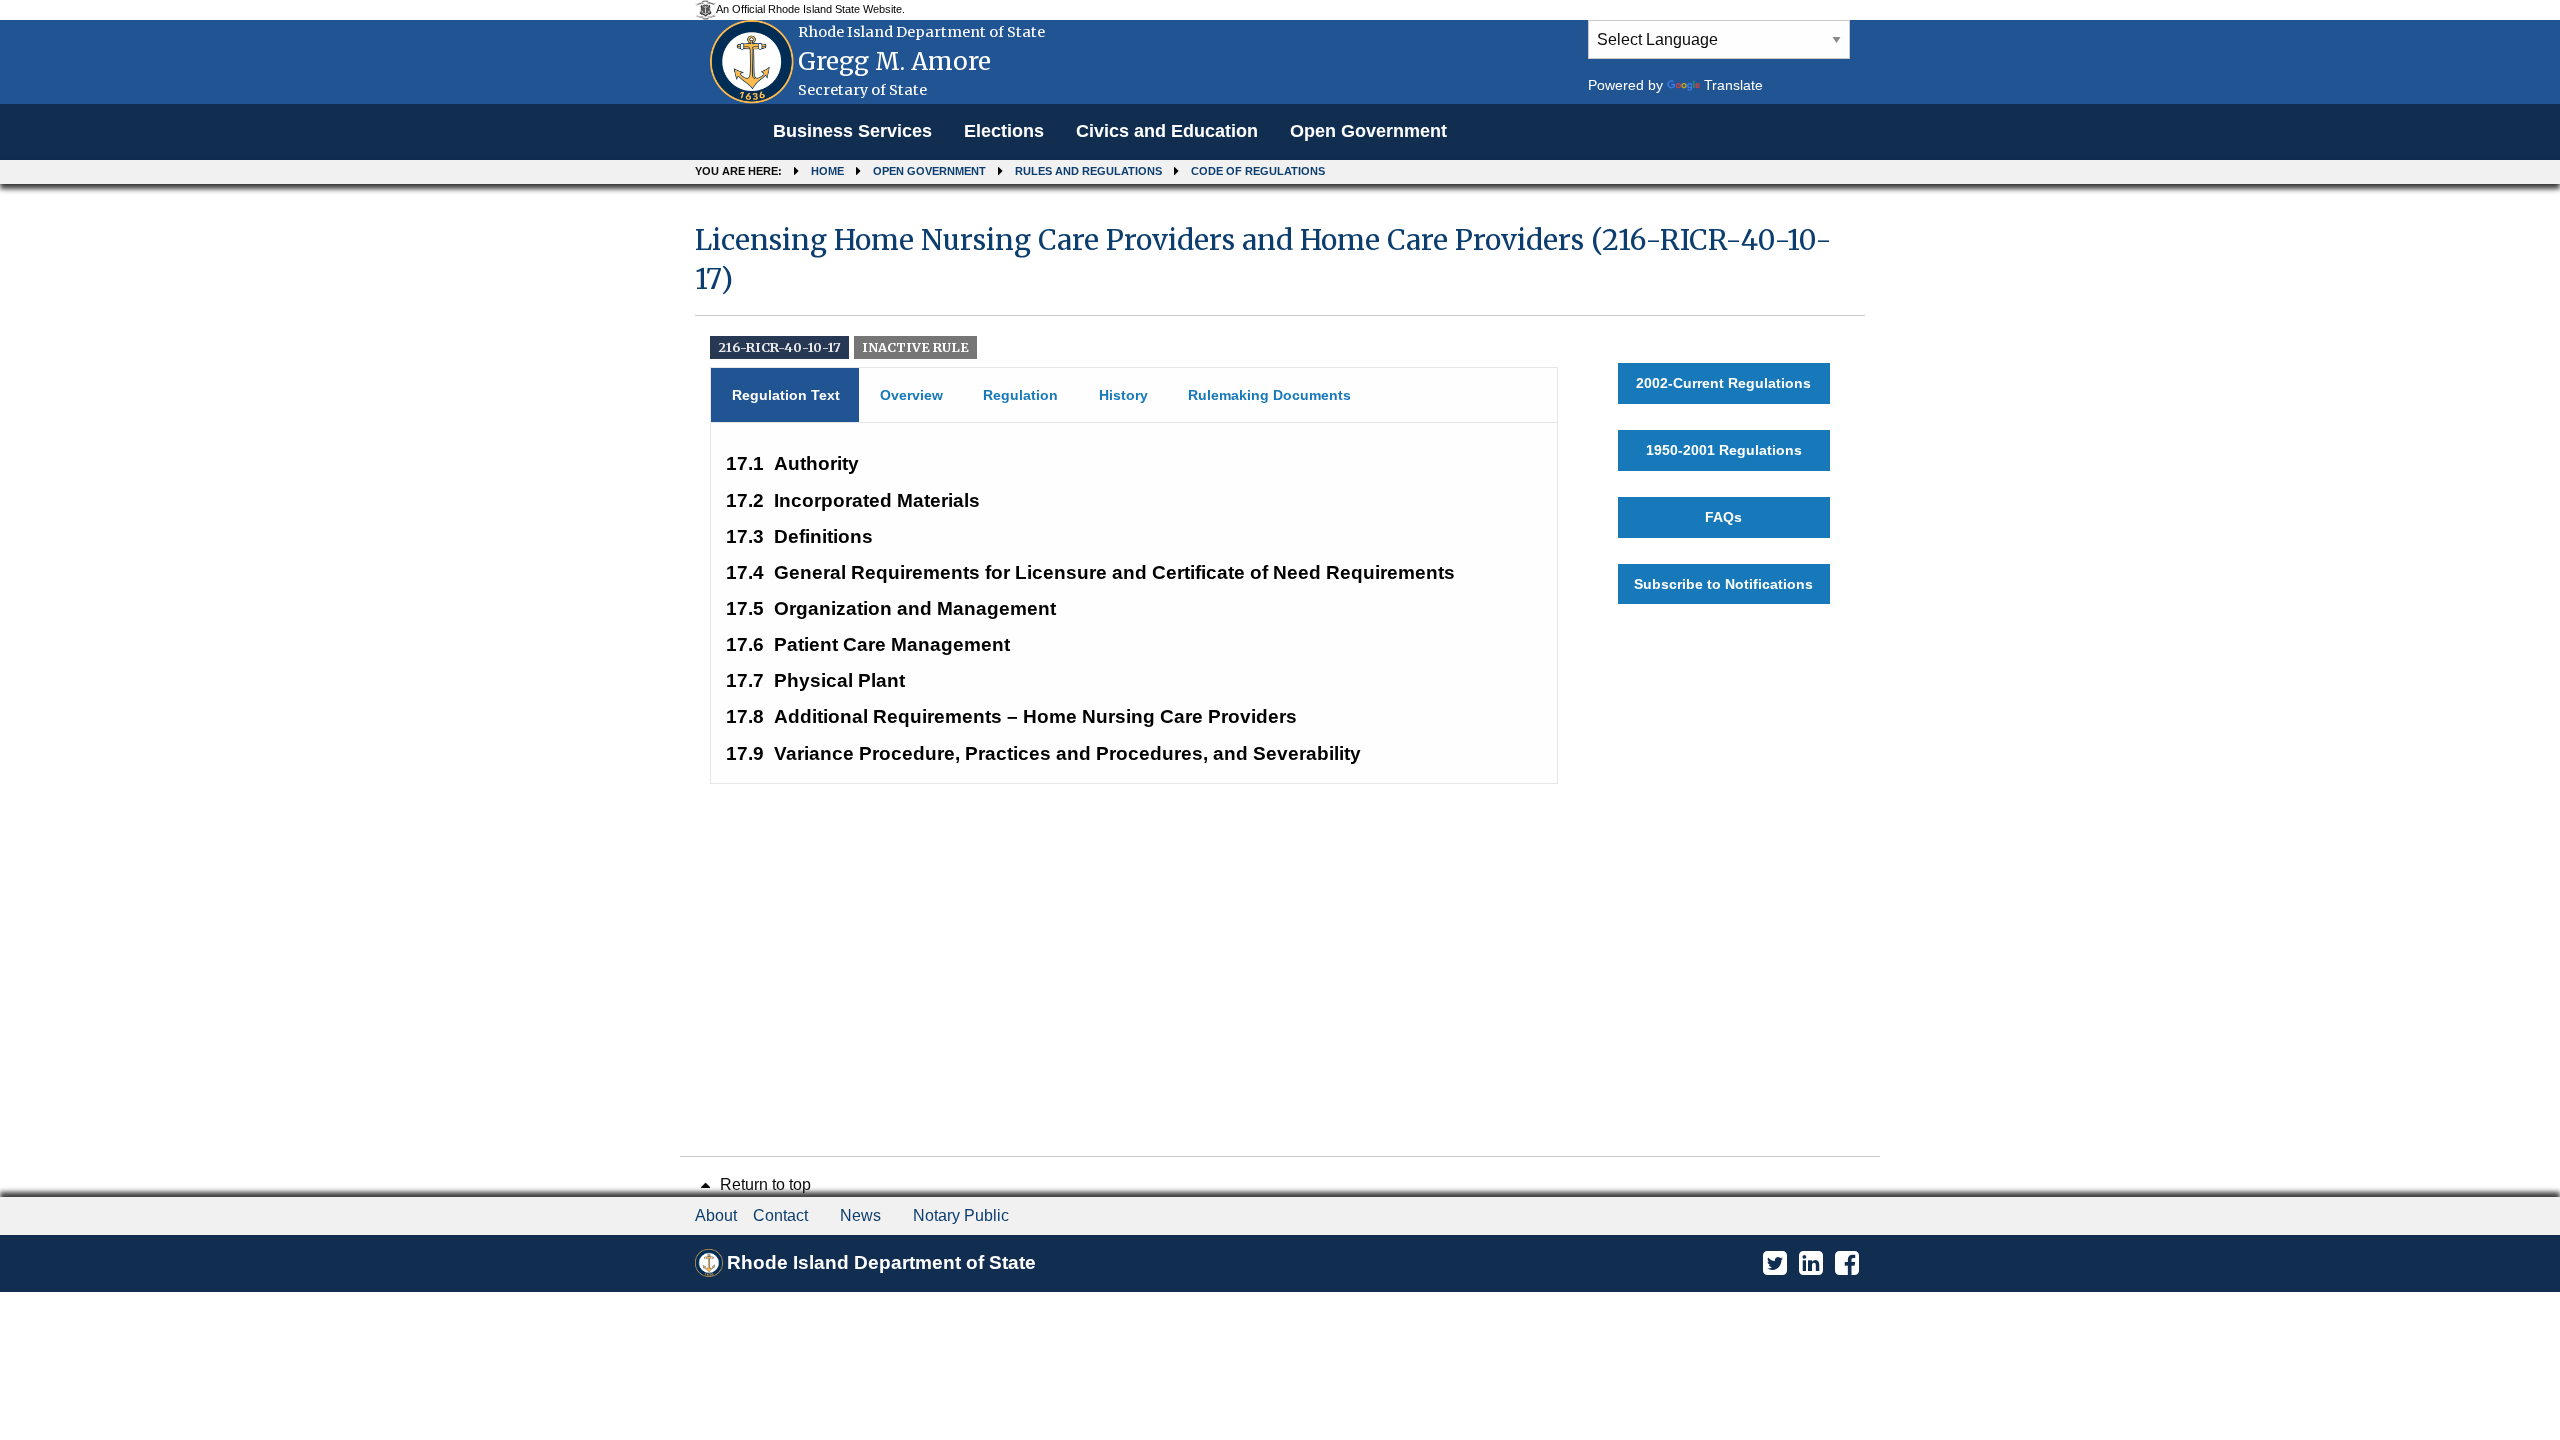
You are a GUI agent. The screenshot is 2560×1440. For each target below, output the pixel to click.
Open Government (1368, 131)
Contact (780, 1215)
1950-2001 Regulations (1724, 450)
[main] (1280, 494)
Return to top (763, 1184)
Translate (1733, 85)
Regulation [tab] (1020, 395)
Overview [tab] (911, 395)
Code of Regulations (1258, 171)
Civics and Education (1167, 131)
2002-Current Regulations (1723, 383)
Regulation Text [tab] (786, 395)
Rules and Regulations (1088, 171)
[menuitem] (852, 132)
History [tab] (1123, 395)
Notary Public (961, 1215)
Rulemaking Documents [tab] (1269, 395)
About (716, 1215)
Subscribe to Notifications (1723, 584)
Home (827, 171)
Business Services (852, 131)
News (860, 1215)
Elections (1004, 131)
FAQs (1723, 517)
